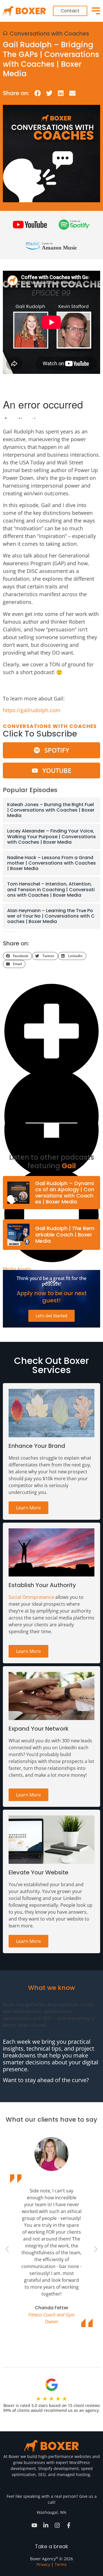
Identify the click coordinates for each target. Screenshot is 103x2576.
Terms (61, 2564)
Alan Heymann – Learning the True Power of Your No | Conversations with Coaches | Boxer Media (51, 916)
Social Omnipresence (31, 1597)
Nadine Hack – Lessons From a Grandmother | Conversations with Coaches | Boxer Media (51, 863)
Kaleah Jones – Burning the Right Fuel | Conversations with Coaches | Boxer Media (51, 810)
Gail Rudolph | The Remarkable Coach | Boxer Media (65, 1234)
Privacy (43, 2564)
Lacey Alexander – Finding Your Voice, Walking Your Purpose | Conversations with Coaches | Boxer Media (51, 836)
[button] (38, 93)
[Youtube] (34, 2525)
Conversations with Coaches (49, 34)
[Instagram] (57, 2525)
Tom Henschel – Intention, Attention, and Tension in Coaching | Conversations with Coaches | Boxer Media (51, 889)
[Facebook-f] (69, 2525)
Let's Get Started (51, 1316)
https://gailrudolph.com (32, 710)
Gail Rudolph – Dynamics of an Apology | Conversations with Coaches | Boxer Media (65, 1193)
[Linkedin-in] (46, 2525)
